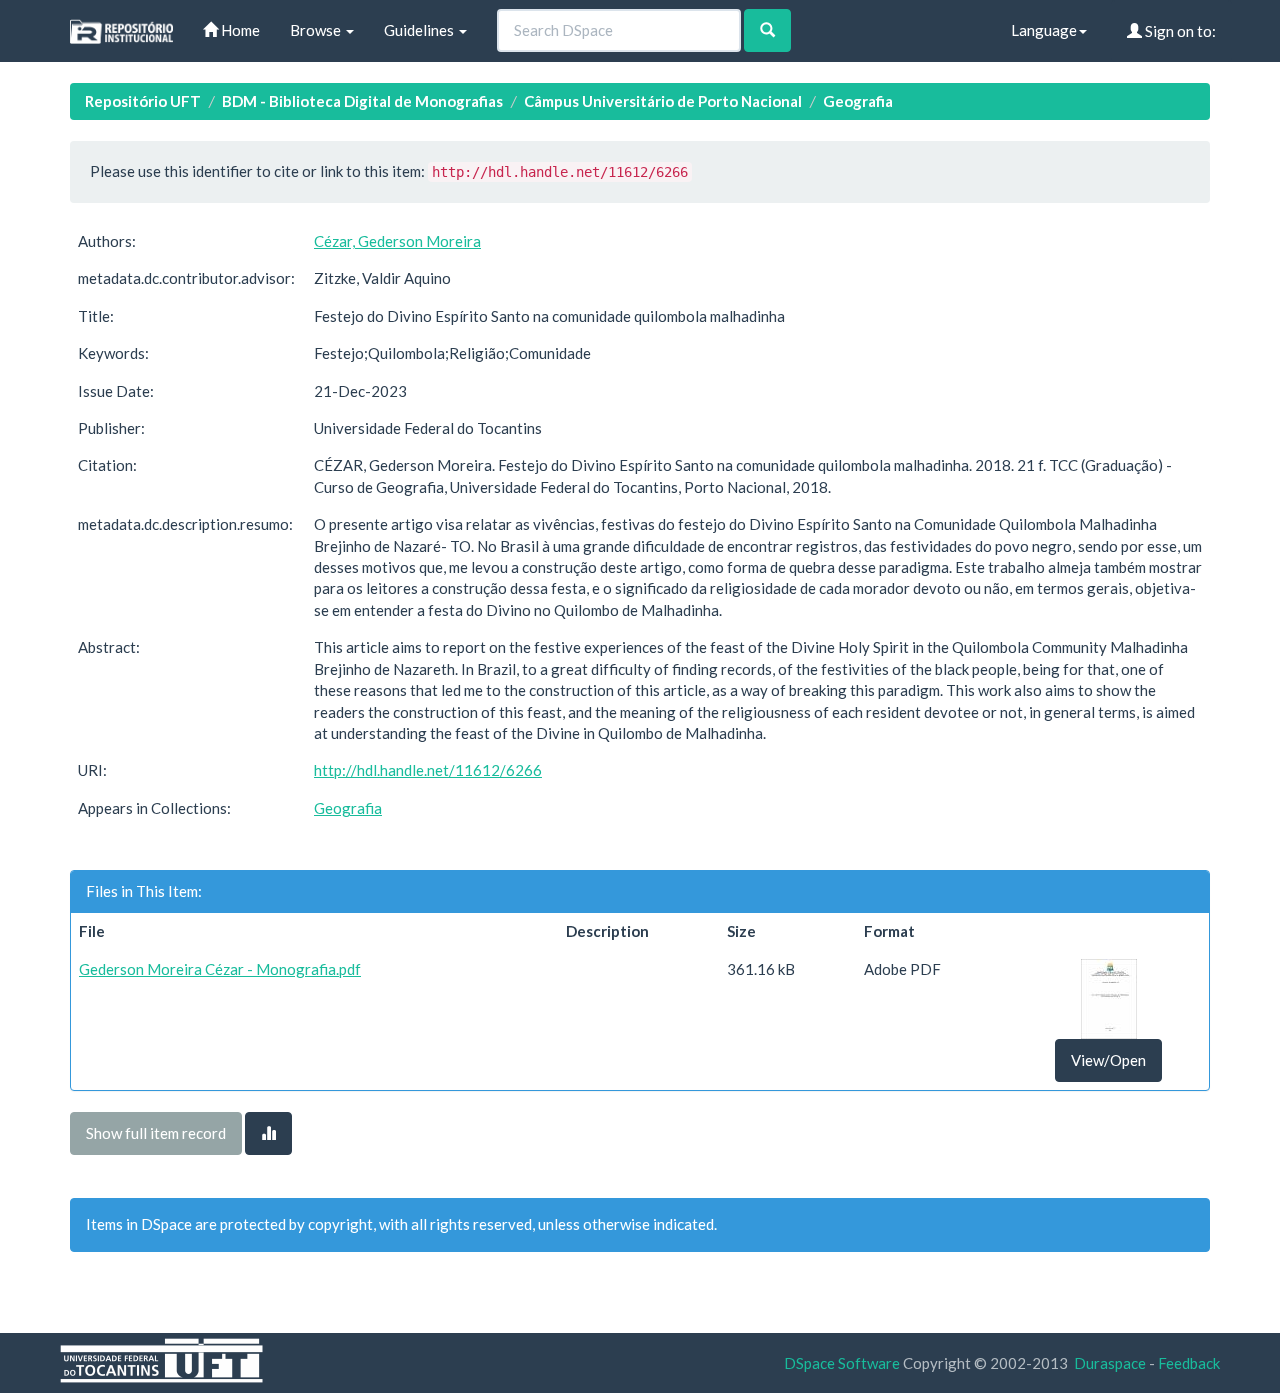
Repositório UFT (143, 101)
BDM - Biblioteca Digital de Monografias (362, 101)
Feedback (1189, 1363)
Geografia (858, 101)
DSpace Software (842, 1363)
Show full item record (156, 1133)
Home (239, 30)
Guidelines (420, 30)
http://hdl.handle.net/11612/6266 (428, 770)
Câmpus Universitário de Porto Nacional (663, 101)
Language (1044, 30)
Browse (317, 30)
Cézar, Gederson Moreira (397, 241)
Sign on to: (1179, 31)
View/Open (1108, 1060)
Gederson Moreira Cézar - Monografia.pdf (220, 969)
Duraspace (1110, 1363)
